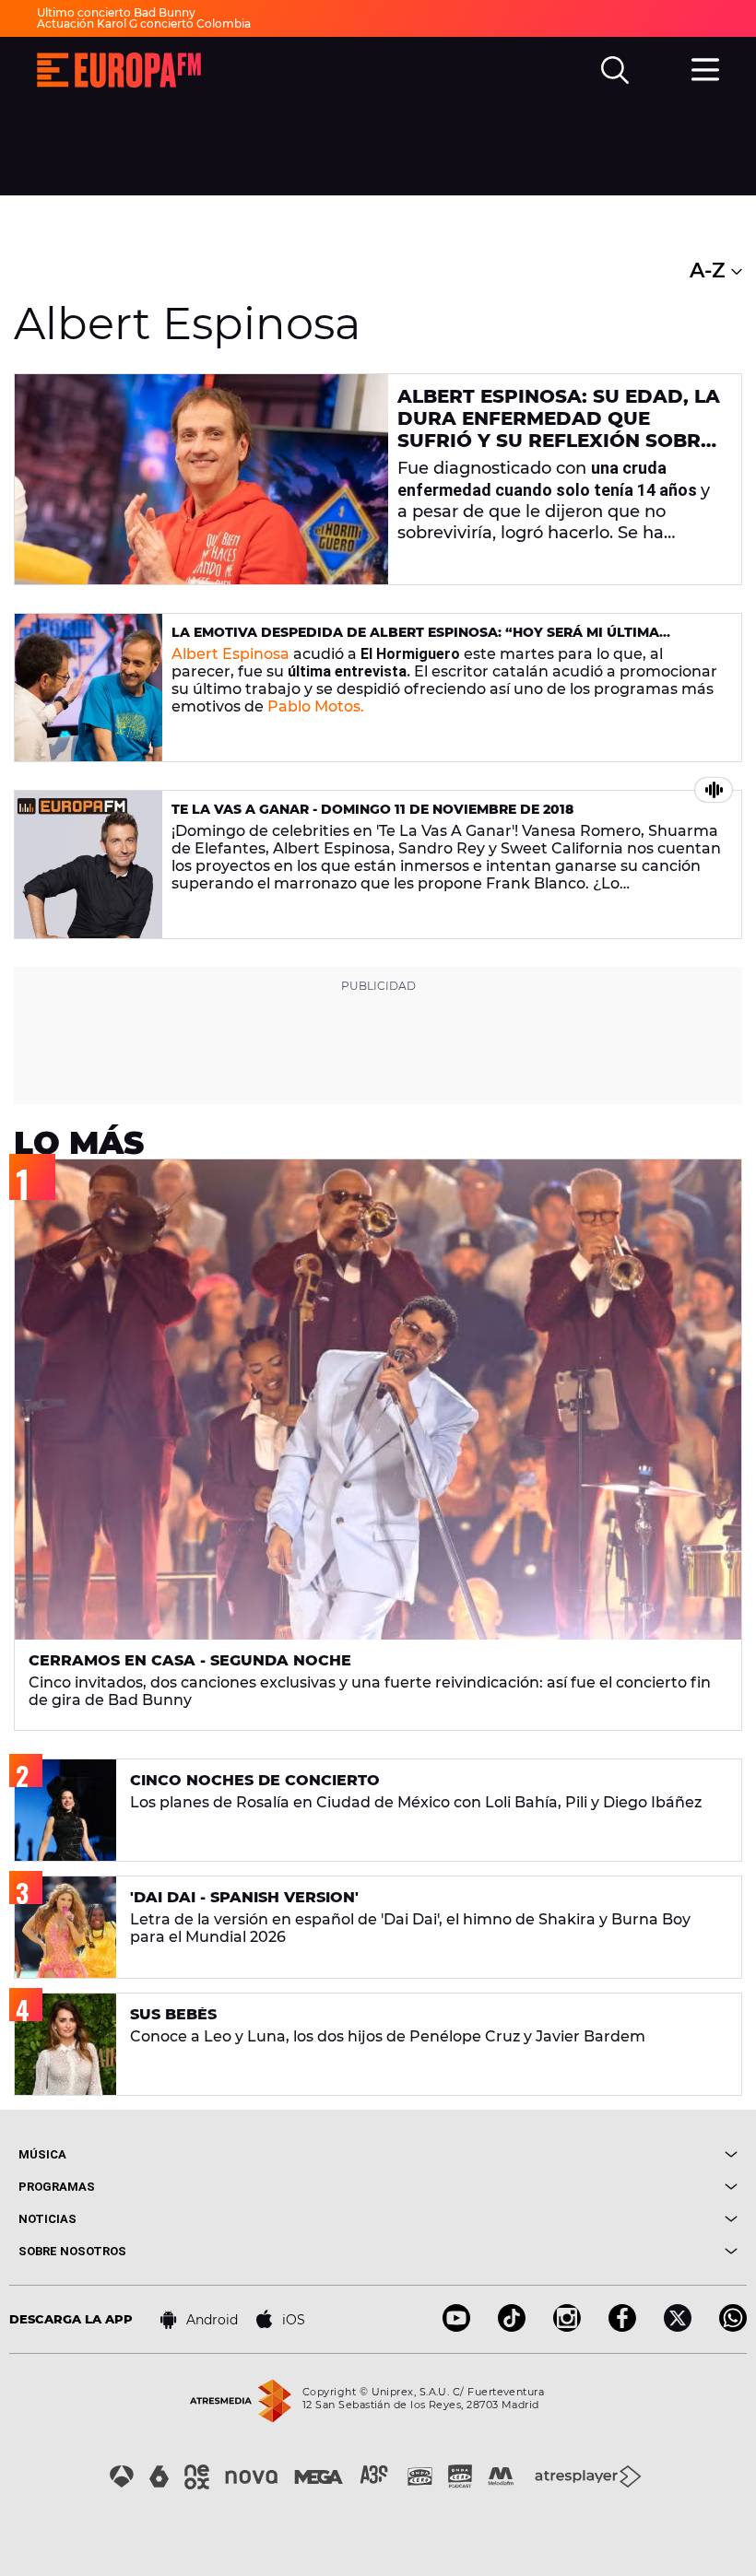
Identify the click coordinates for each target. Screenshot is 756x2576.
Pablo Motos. (316, 706)
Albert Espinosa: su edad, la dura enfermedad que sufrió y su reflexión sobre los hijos (559, 429)
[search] (615, 70)
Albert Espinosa (230, 654)
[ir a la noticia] (201, 479)
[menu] (705, 67)
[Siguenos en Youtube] (456, 2327)
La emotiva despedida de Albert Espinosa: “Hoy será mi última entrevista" (415, 640)
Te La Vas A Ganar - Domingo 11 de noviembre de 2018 (372, 809)
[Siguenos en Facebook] (622, 2327)
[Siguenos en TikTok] (512, 2327)
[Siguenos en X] (678, 2327)
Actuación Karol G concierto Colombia (144, 24)
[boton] (558, 2154)
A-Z (710, 271)
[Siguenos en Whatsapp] (733, 2327)
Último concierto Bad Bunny (116, 12)
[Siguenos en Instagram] (567, 2327)
